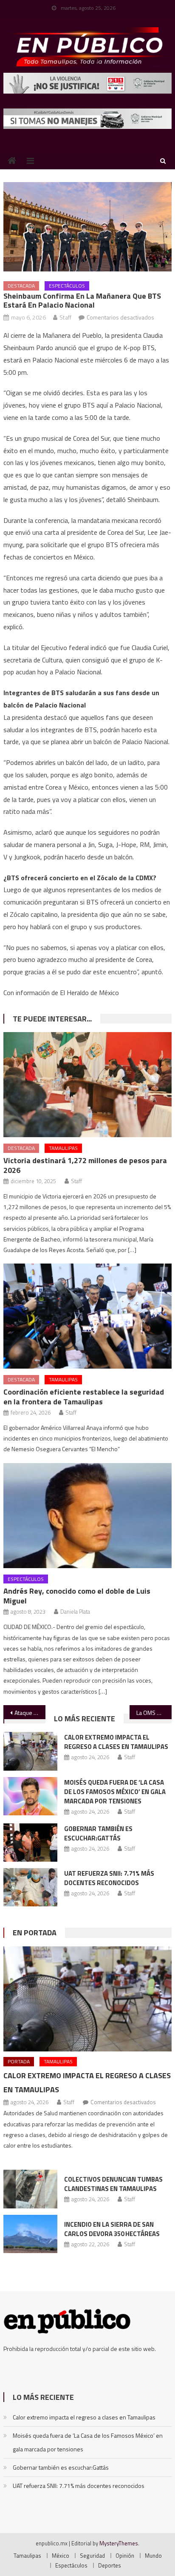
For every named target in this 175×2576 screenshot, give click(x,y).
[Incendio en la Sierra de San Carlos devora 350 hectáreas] (30, 2234)
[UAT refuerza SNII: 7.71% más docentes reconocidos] (30, 1887)
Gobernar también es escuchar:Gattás (98, 1833)
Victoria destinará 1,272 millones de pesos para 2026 (85, 1165)
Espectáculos (67, 286)
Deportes (110, 2565)
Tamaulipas (63, 1148)
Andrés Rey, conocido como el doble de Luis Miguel (77, 1596)
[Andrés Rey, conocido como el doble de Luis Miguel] (87, 1516)
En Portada (35, 1933)
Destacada (21, 286)
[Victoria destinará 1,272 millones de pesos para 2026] (87, 1085)
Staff (65, 317)
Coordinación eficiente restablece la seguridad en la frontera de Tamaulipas (84, 1397)
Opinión (125, 2556)
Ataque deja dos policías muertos (30, 1713)
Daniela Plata (75, 1612)
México (61, 2556)
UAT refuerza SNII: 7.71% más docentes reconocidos (109, 1878)
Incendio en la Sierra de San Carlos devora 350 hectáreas (112, 2229)
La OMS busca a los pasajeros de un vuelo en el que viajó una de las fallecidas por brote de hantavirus (154, 1713)
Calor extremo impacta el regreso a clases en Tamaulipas (116, 1742)
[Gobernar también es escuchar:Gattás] (30, 1843)
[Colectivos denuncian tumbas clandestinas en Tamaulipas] (30, 2189)
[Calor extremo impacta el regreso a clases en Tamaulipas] (30, 1751)
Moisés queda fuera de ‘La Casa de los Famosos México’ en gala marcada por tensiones (115, 1792)
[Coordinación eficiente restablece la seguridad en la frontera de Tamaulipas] (87, 1316)
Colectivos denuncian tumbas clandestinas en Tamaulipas (113, 2184)
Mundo (153, 2556)
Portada (19, 2061)
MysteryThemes (119, 2543)
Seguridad (92, 2556)
